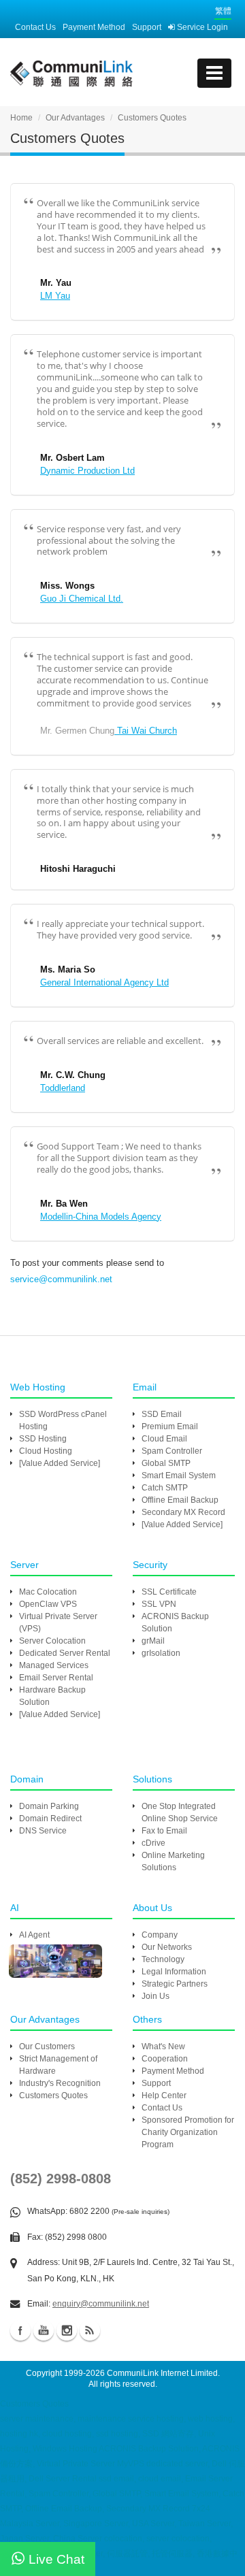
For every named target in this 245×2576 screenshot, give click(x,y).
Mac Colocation (48, 1592)
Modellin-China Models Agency (101, 1217)
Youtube (44, 2330)
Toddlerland (63, 1088)
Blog (90, 2330)
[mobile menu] (214, 73)
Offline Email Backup (180, 1500)
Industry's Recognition (60, 2083)
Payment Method (94, 27)
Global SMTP (166, 1463)
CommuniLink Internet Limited (162, 2373)
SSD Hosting (43, 1439)
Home (21, 118)
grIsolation (161, 1653)
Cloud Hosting (46, 1451)
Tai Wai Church (146, 731)
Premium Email (170, 1426)
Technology (163, 1959)
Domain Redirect (50, 1819)
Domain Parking (49, 1806)
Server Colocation (52, 1641)
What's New (163, 2047)
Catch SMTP (165, 1488)
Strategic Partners (175, 1984)
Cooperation (165, 2059)
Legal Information (174, 1972)
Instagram (67, 2330)
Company (160, 1935)
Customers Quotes (53, 2096)
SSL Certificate (169, 1592)
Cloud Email (164, 1439)
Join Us (156, 1996)
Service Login (201, 27)
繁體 (223, 11)
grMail (153, 1641)
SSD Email (162, 1414)
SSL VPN (159, 1604)
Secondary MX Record (183, 1512)
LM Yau (55, 296)
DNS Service (43, 1831)
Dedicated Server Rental (65, 1653)
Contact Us (35, 27)
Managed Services (54, 1665)
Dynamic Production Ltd (87, 471)
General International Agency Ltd (104, 982)
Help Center (164, 2096)
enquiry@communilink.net (101, 2304)
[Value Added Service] (60, 1463)
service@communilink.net (61, 1279)
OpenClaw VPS (48, 1604)
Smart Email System (179, 1476)
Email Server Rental (56, 1678)
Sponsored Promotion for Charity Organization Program (188, 2132)
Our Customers (47, 2047)
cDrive (153, 1843)
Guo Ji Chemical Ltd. (82, 599)
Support (147, 27)
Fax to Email (164, 1831)
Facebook (20, 2330)
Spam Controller (172, 1451)
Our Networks (167, 1947)
